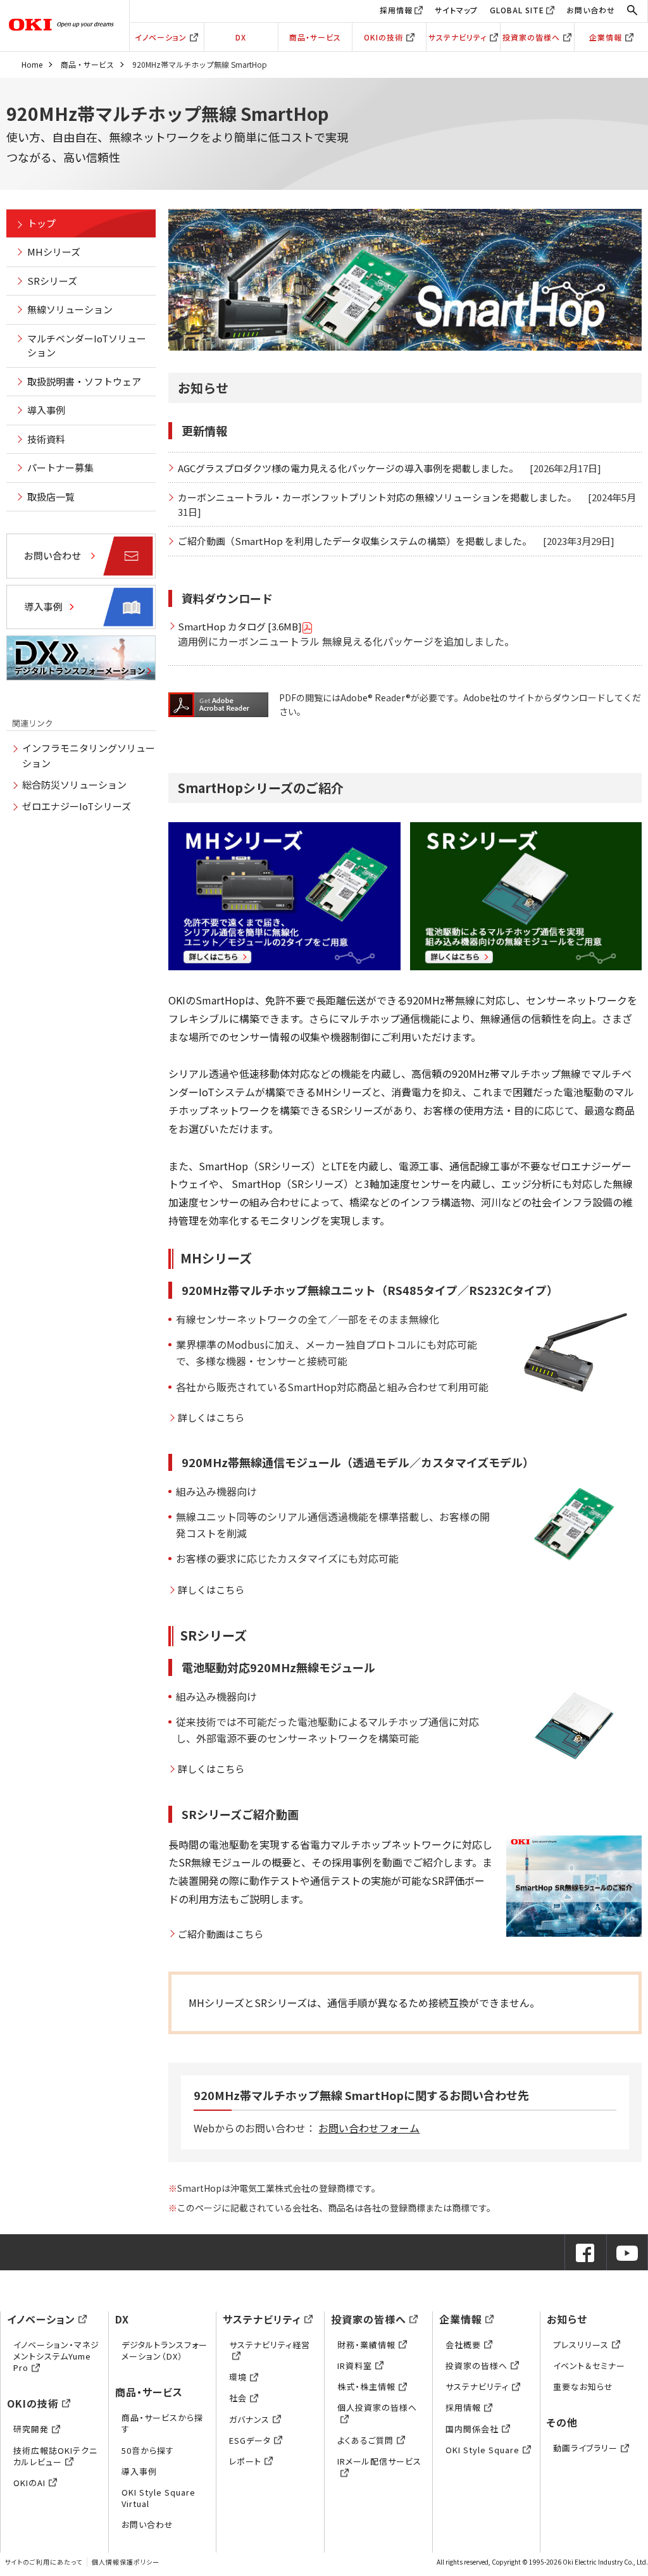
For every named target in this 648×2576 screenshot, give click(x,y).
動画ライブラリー (585, 2448)
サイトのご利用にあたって (43, 2562)
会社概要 (463, 2345)
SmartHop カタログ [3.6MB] (240, 626)
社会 (238, 2398)
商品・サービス (315, 37)
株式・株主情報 (366, 2386)
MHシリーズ (54, 252)
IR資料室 (355, 2366)
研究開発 (31, 2429)
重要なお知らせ (583, 2386)
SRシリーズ (52, 281)
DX (241, 37)
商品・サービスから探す (162, 2423)
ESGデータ (250, 2440)
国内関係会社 (472, 2429)
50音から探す (148, 2450)
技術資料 (46, 439)
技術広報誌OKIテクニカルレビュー (55, 2456)
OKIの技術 (383, 37)
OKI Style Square (483, 2450)
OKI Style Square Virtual (159, 2498)
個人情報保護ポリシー (126, 2562)
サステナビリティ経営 (270, 2345)
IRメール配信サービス (379, 2461)
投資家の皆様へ (531, 37)
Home (32, 64)
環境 (238, 2377)
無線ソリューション (70, 309)
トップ (41, 223)
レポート (245, 2461)
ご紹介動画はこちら (221, 1934)
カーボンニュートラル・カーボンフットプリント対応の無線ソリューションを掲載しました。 (377, 497)
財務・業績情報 (366, 2345)
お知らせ (567, 2319)
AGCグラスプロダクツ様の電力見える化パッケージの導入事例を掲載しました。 (348, 468)
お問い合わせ (591, 10)
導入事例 (46, 410)
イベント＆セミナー (589, 2366)
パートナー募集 (60, 467)
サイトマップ (456, 10)
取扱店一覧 (51, 497)
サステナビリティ (458, 37)
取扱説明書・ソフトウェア (84, 381)
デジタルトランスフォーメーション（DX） (165, 2350)
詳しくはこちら (211, 1417)
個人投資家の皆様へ (377, 2407)
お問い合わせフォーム (369, 2128)
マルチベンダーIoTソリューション (87, 346)
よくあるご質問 (365, 2440)
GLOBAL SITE (517, 10)
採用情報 (396, 10)
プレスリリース (581, 2345)
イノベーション (161, 37)
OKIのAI (29, 2483)
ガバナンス (249, 2419)
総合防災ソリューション (74, 785)
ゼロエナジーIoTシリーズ (77, 806)
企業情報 (606, 37)
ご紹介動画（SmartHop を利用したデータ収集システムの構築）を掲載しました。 (355, 541)
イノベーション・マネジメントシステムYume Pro (56, 2356)
